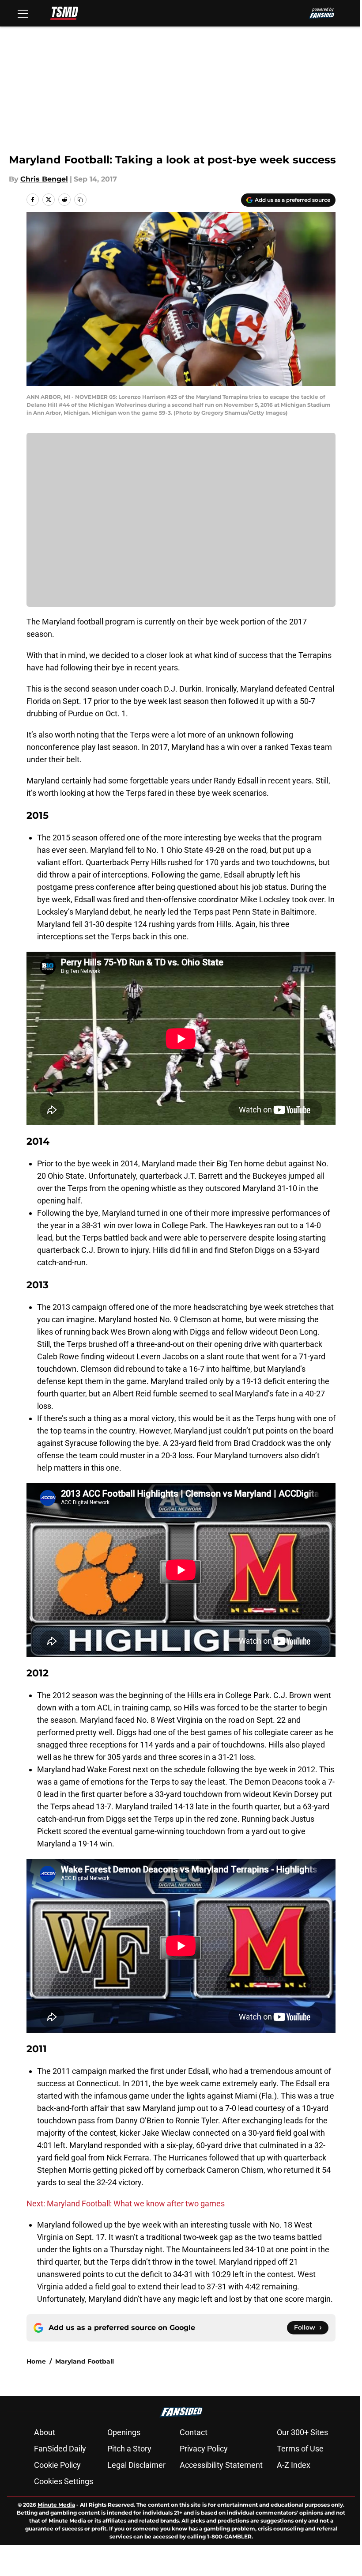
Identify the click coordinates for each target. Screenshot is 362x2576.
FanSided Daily (60, 2449)
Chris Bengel (44, 179)
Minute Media (56, 2505)
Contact (194, 2432)
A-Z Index (294, 2465)
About (45, 2432)
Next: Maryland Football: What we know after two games (126, 2203)
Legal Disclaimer (136, 2465)
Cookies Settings (64, 2481)
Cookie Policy (57, 2465)
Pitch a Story (129, 2449)
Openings (124, 2432)
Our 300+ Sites (302, 2432)
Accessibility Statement (221, 2465)
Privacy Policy (204, 2449)
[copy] (80, 200)
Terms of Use (300, 2449)
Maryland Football (85, 2361)
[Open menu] (23, 13)
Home (36, 2361)
